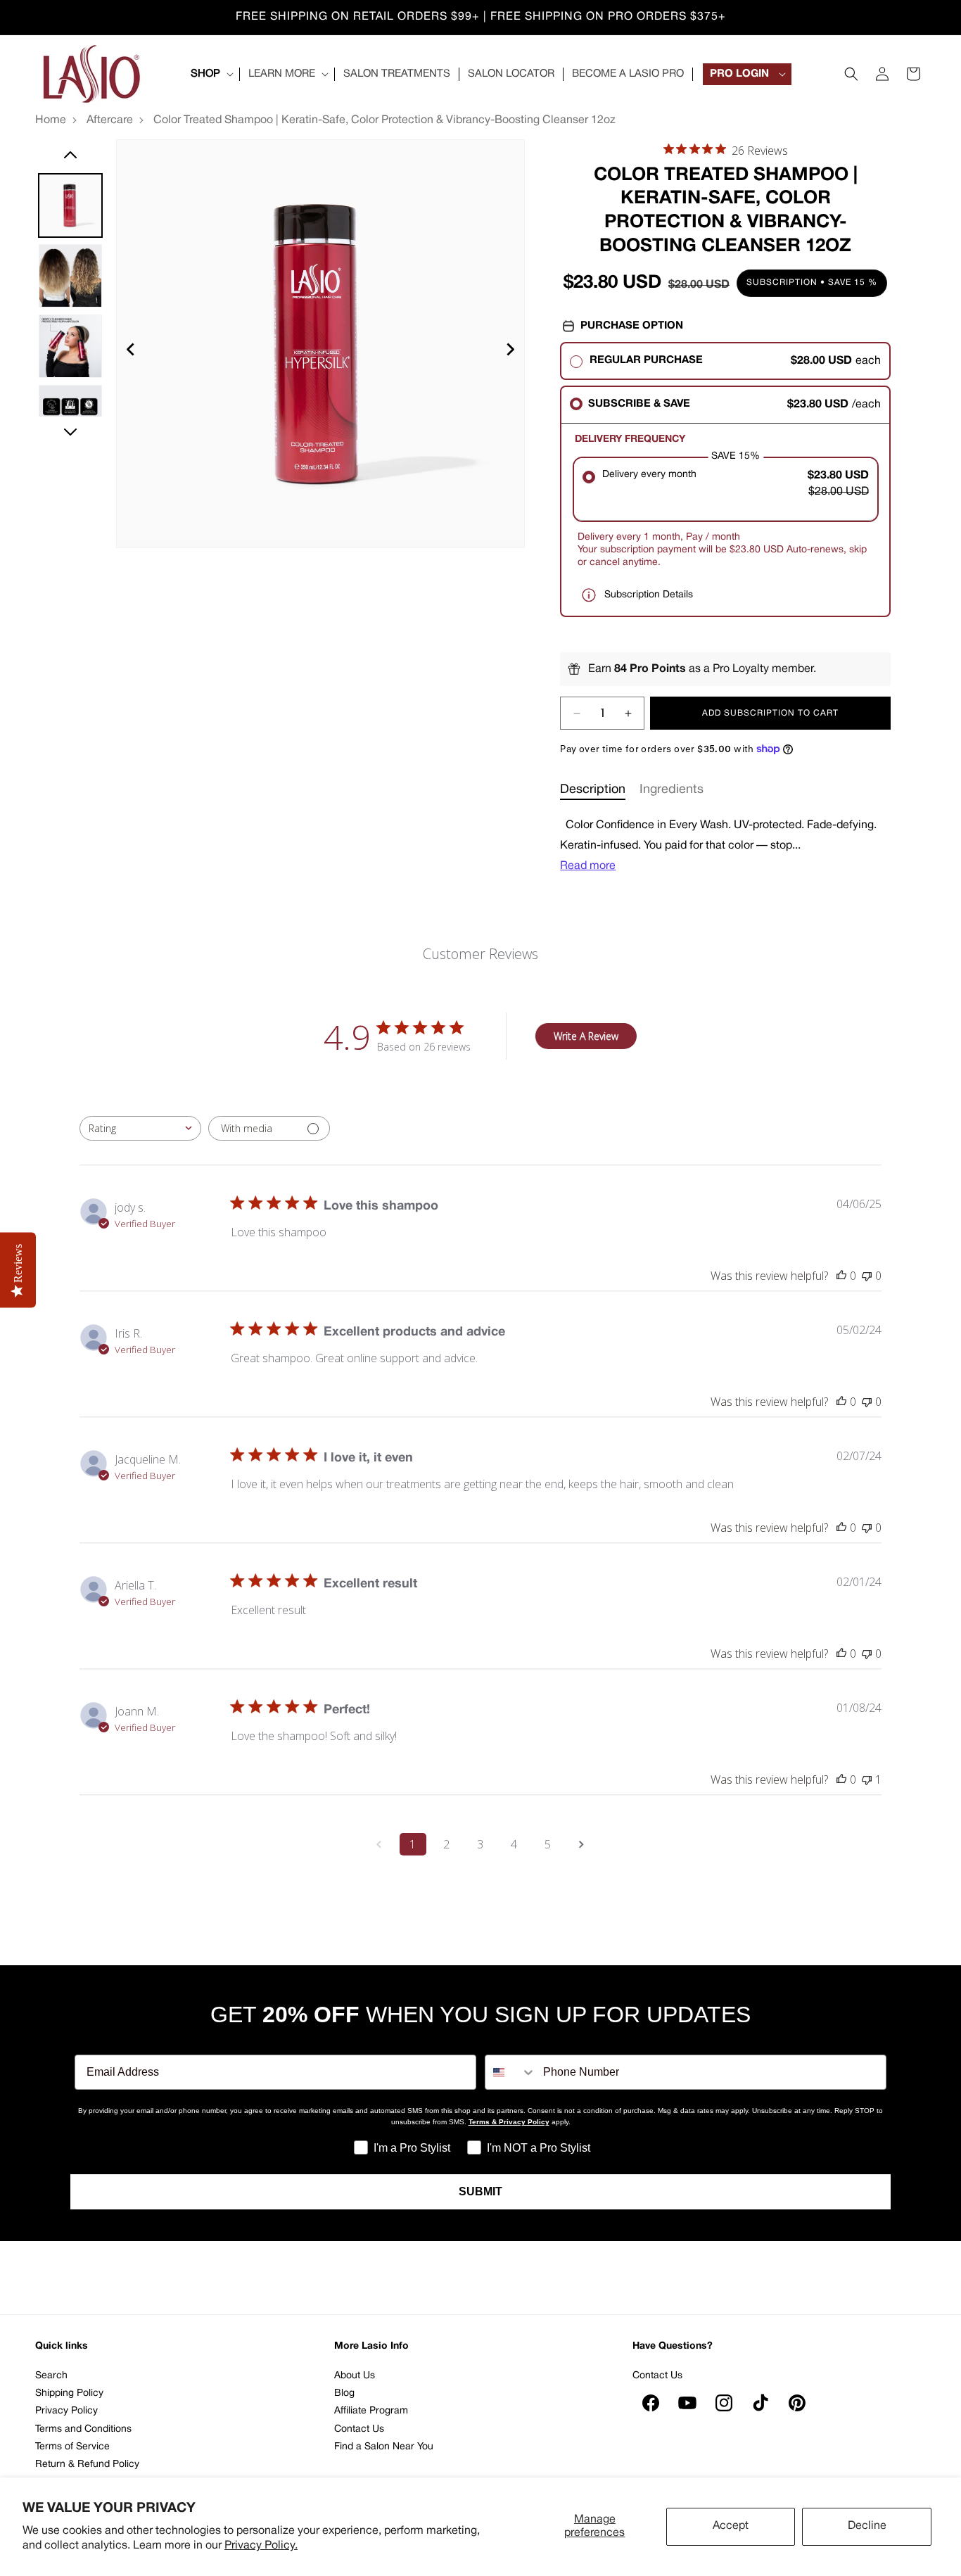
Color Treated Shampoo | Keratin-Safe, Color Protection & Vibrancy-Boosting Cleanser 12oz (384, 120)
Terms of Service (72, 2447)
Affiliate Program (371, 2411)
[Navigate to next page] (582, 1844)
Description (593, 790)
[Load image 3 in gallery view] (70, 346)
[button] (211, 75)
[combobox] (140, 1128)
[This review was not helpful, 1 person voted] (867, 1779)
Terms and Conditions (83, 2429)
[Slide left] (70, 155)
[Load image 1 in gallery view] (70, 205)
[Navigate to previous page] (379, 1844)
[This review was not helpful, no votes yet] (867, 1276)
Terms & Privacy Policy (509, 2122)
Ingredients (672, 790)
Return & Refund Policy (87, 2464)
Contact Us (359, 2429)
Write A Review (586, 1036)
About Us (355, 2376)
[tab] (593, 790)
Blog (344, 2393)
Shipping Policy (69, 2393)
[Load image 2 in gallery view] (70, 276)
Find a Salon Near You (384, 2447)
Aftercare (110, 120)
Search (51, 2376)
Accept (731, 2526)
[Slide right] (70, 432)
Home (51, 120)
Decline (867, 2526)
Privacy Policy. (261, 2546)
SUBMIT (480, 2191)
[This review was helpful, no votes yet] (841, 1276)
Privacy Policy (66, 2411)
